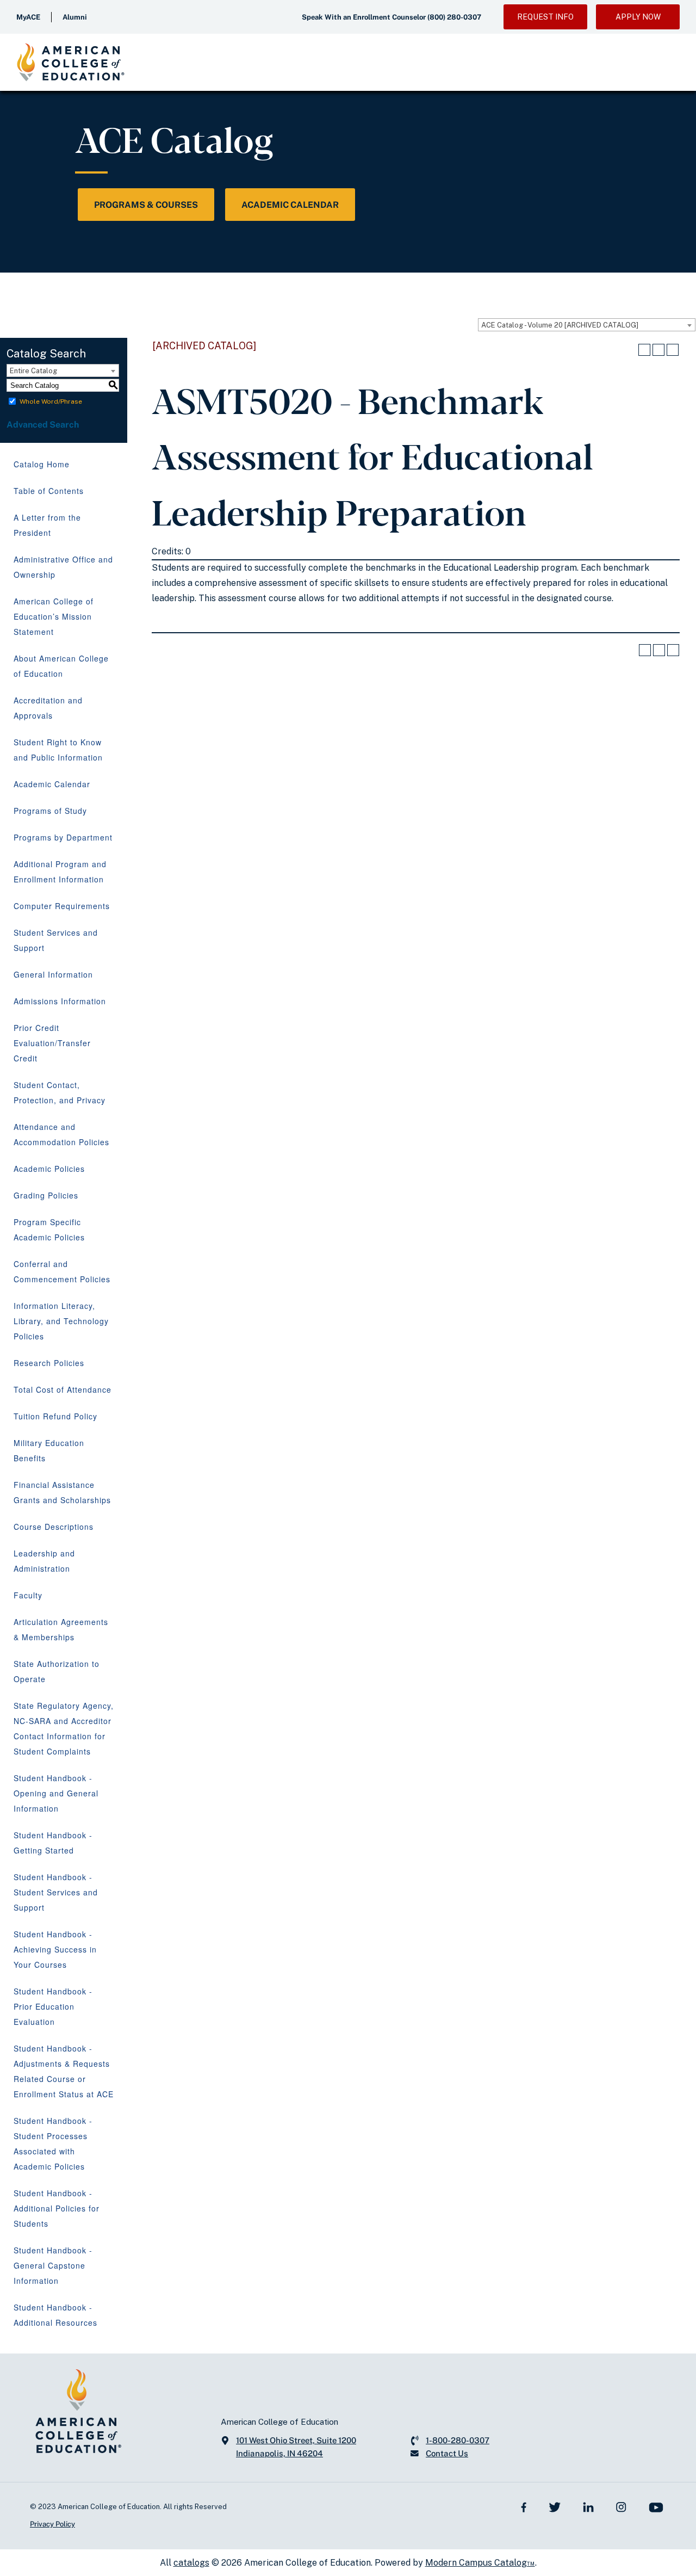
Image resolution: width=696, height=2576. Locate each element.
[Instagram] (621, 2507)
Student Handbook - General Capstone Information (53, 2265)
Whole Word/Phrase (51, 401)
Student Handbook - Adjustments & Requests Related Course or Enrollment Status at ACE (64, 2071)
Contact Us (447, 2453)
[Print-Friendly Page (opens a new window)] (658, 350)
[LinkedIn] (588, 2507)
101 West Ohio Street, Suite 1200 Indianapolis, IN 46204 (296, 2447)
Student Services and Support (56, 940)
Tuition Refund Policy (55, 1416)
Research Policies (49, 1363)
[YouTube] (656, 2507)
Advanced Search (43, 425)
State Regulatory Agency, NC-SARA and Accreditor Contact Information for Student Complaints (64, 1728)
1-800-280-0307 (458, 2440)
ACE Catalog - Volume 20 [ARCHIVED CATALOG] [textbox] (560, 325)
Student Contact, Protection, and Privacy (60, 1092)
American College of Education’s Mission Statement (54, 616)
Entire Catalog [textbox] (33, 371)
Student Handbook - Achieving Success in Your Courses (55, 1949)
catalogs (191, 2563)
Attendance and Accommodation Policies (61, 1134)
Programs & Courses (146, 205)
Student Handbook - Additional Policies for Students (57, 2208)
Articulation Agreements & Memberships (61, 1629)
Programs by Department (63, 837)
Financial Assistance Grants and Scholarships (62, 1492)
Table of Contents (49, 491)
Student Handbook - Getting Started (53, 1843)
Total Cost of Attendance (63, 1389)
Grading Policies (46, 1195)
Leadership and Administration (44, 1561)
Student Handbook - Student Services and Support (56, 1892)
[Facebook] (524, 2507)
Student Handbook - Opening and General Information (56, 1793)
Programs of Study (50, 811)
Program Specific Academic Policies (49, 1230)
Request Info (545, 17)
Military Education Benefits (49, 1450)
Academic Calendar (290, 205)
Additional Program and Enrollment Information (60, 872)
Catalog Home (42, 464)
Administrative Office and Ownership (63, 567)
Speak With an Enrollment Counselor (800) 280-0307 (391, 17)
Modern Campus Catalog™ (480, 2563)
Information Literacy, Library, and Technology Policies (61, 1321)
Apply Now (638, 17)
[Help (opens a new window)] (673, 350)
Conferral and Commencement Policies (62, 1271)
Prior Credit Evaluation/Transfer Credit (52, 1043)
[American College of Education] (71, 62)
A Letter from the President (47, 525)
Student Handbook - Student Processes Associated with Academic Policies (53, 2143)
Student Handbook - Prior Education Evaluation (53, 2006)
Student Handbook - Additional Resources (55, 2315)
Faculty (28, 1595)
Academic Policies (49, 1169)
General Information (53, 974)
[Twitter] (555, 2507)
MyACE (28, 17)
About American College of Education (61, 666)
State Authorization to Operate (57, 1671)
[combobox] (587, 325)
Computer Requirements (62, 906)
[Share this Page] (644, 350)
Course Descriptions (54, 1527)
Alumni (75, 17)
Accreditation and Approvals (48, 708)
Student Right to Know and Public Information (58, 750)
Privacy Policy (52, 2524)
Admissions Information (60, 1001)
